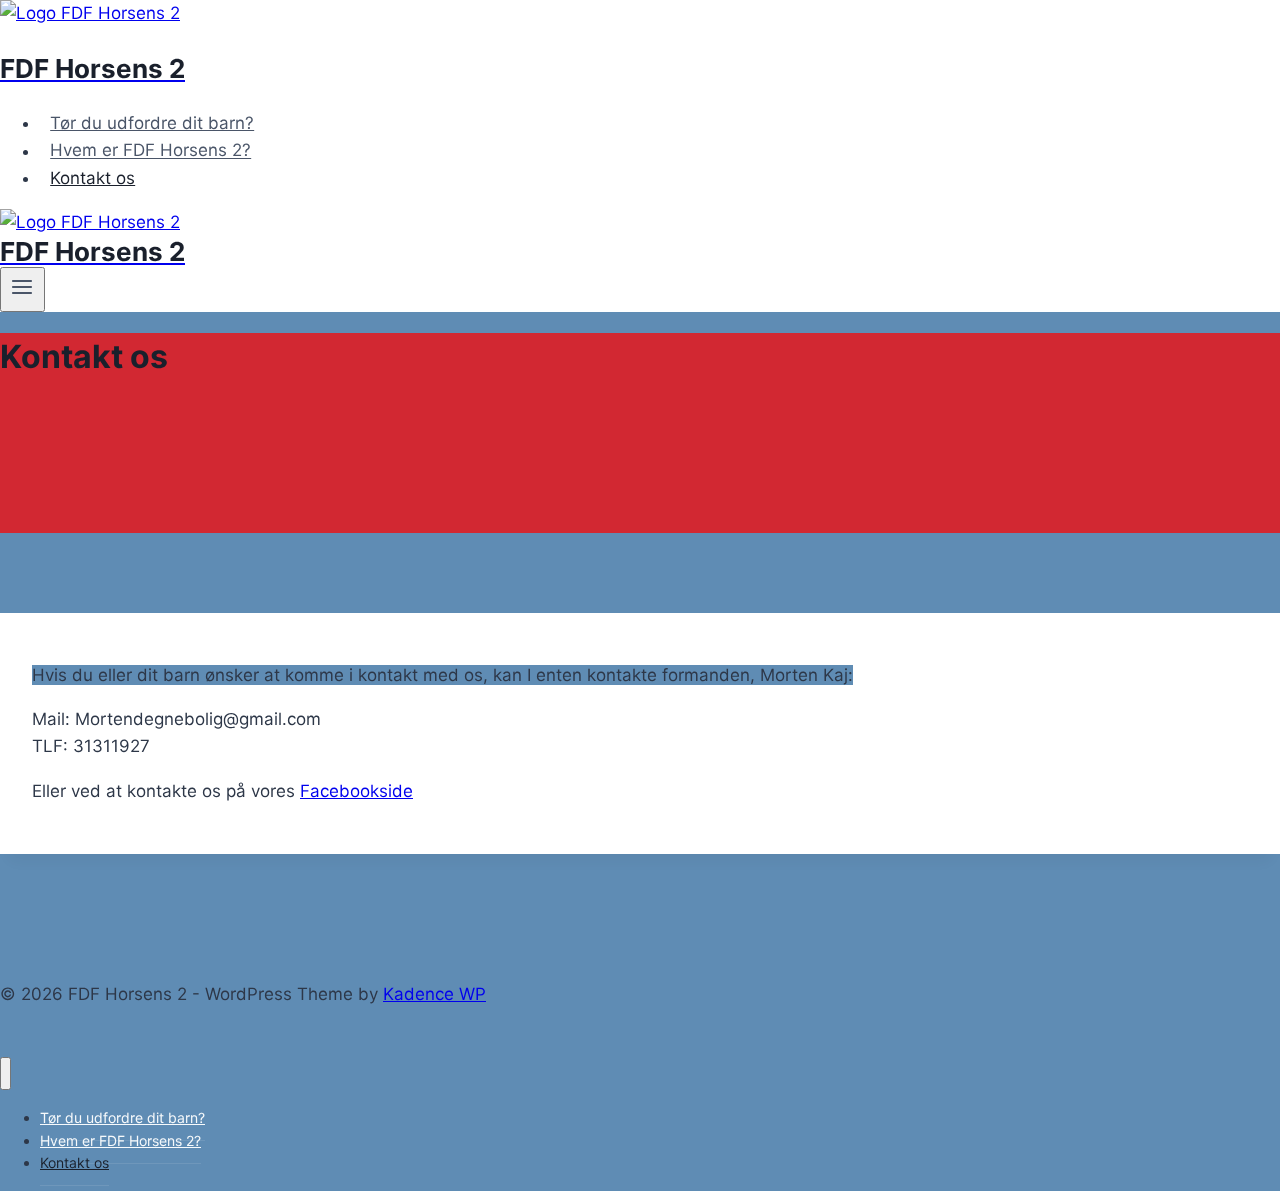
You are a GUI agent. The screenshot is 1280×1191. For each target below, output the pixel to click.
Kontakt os (92, 178)
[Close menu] (5, 1073)
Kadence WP (434, 994)
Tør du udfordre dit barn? (152, 123)
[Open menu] (22, 289)
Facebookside (356, 791)
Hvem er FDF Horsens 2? (150, 151)
